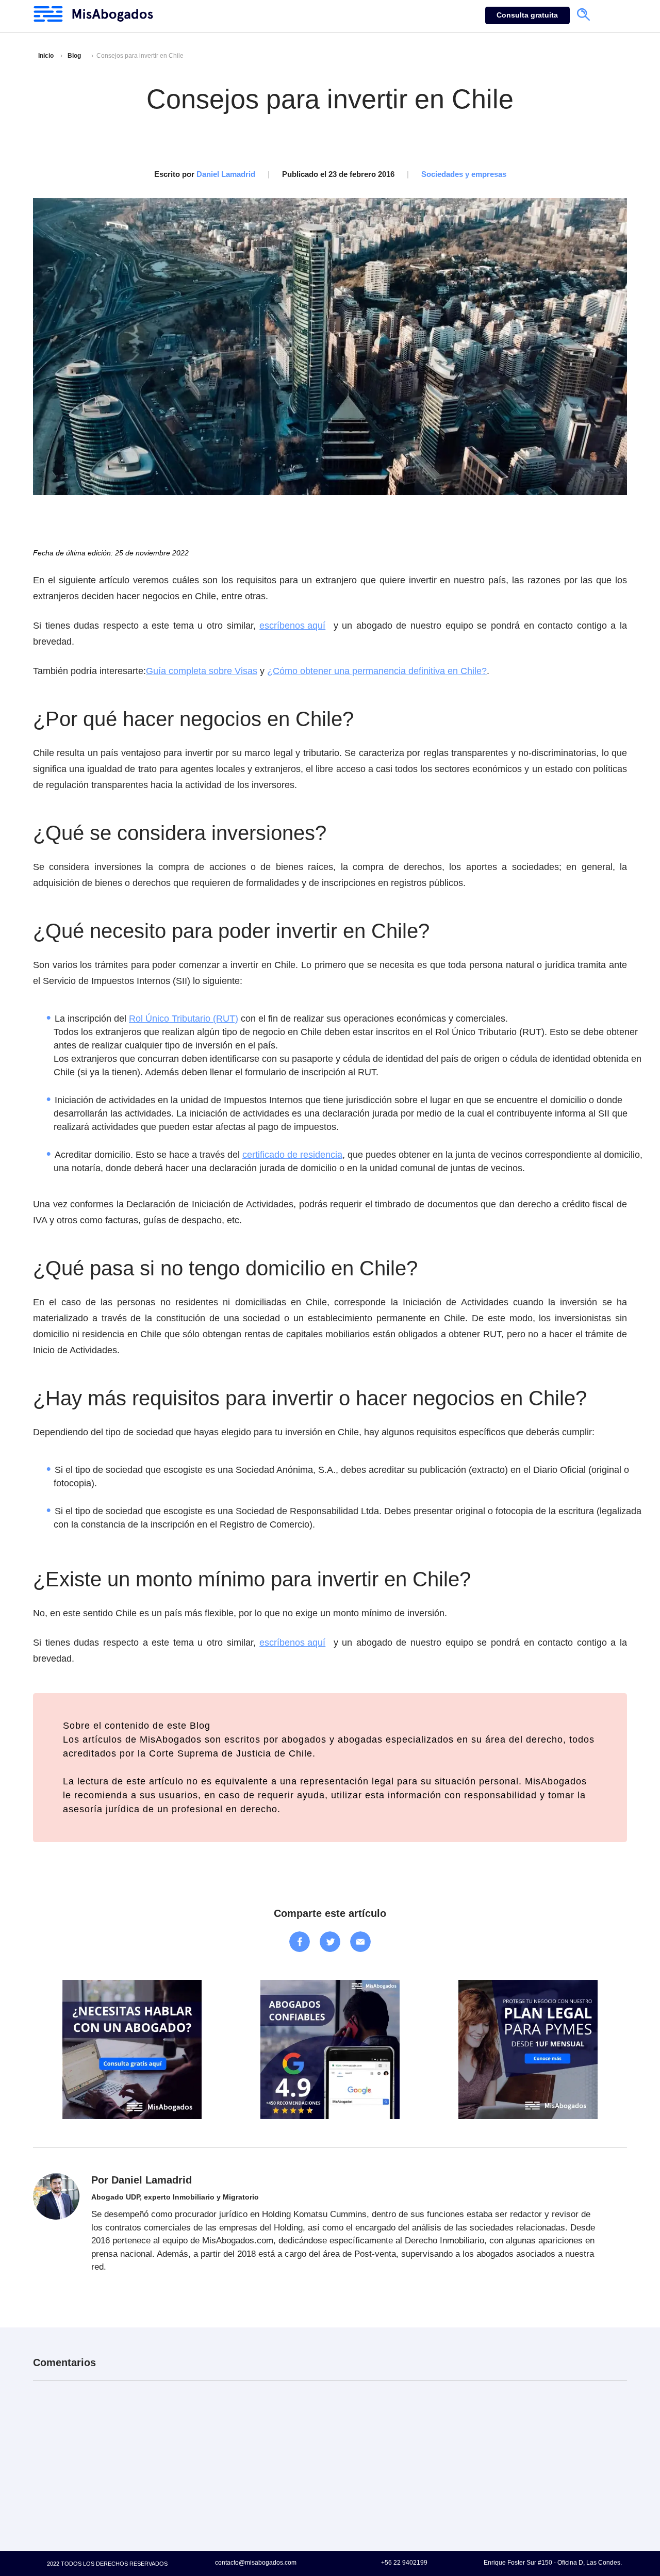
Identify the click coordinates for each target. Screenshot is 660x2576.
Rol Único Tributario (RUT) (184, 1019)
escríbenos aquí (292, 626)
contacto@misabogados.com (256, 2562)
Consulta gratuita (527, 15)
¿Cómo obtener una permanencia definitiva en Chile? (377, 671)
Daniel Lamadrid (226, 174)
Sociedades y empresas (464, 174)
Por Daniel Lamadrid (142, 2180)
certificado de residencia (292, 1155)
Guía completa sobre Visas (202, 671)
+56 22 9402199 (404, 2562)
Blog (74, 56)
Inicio (46, 56)
